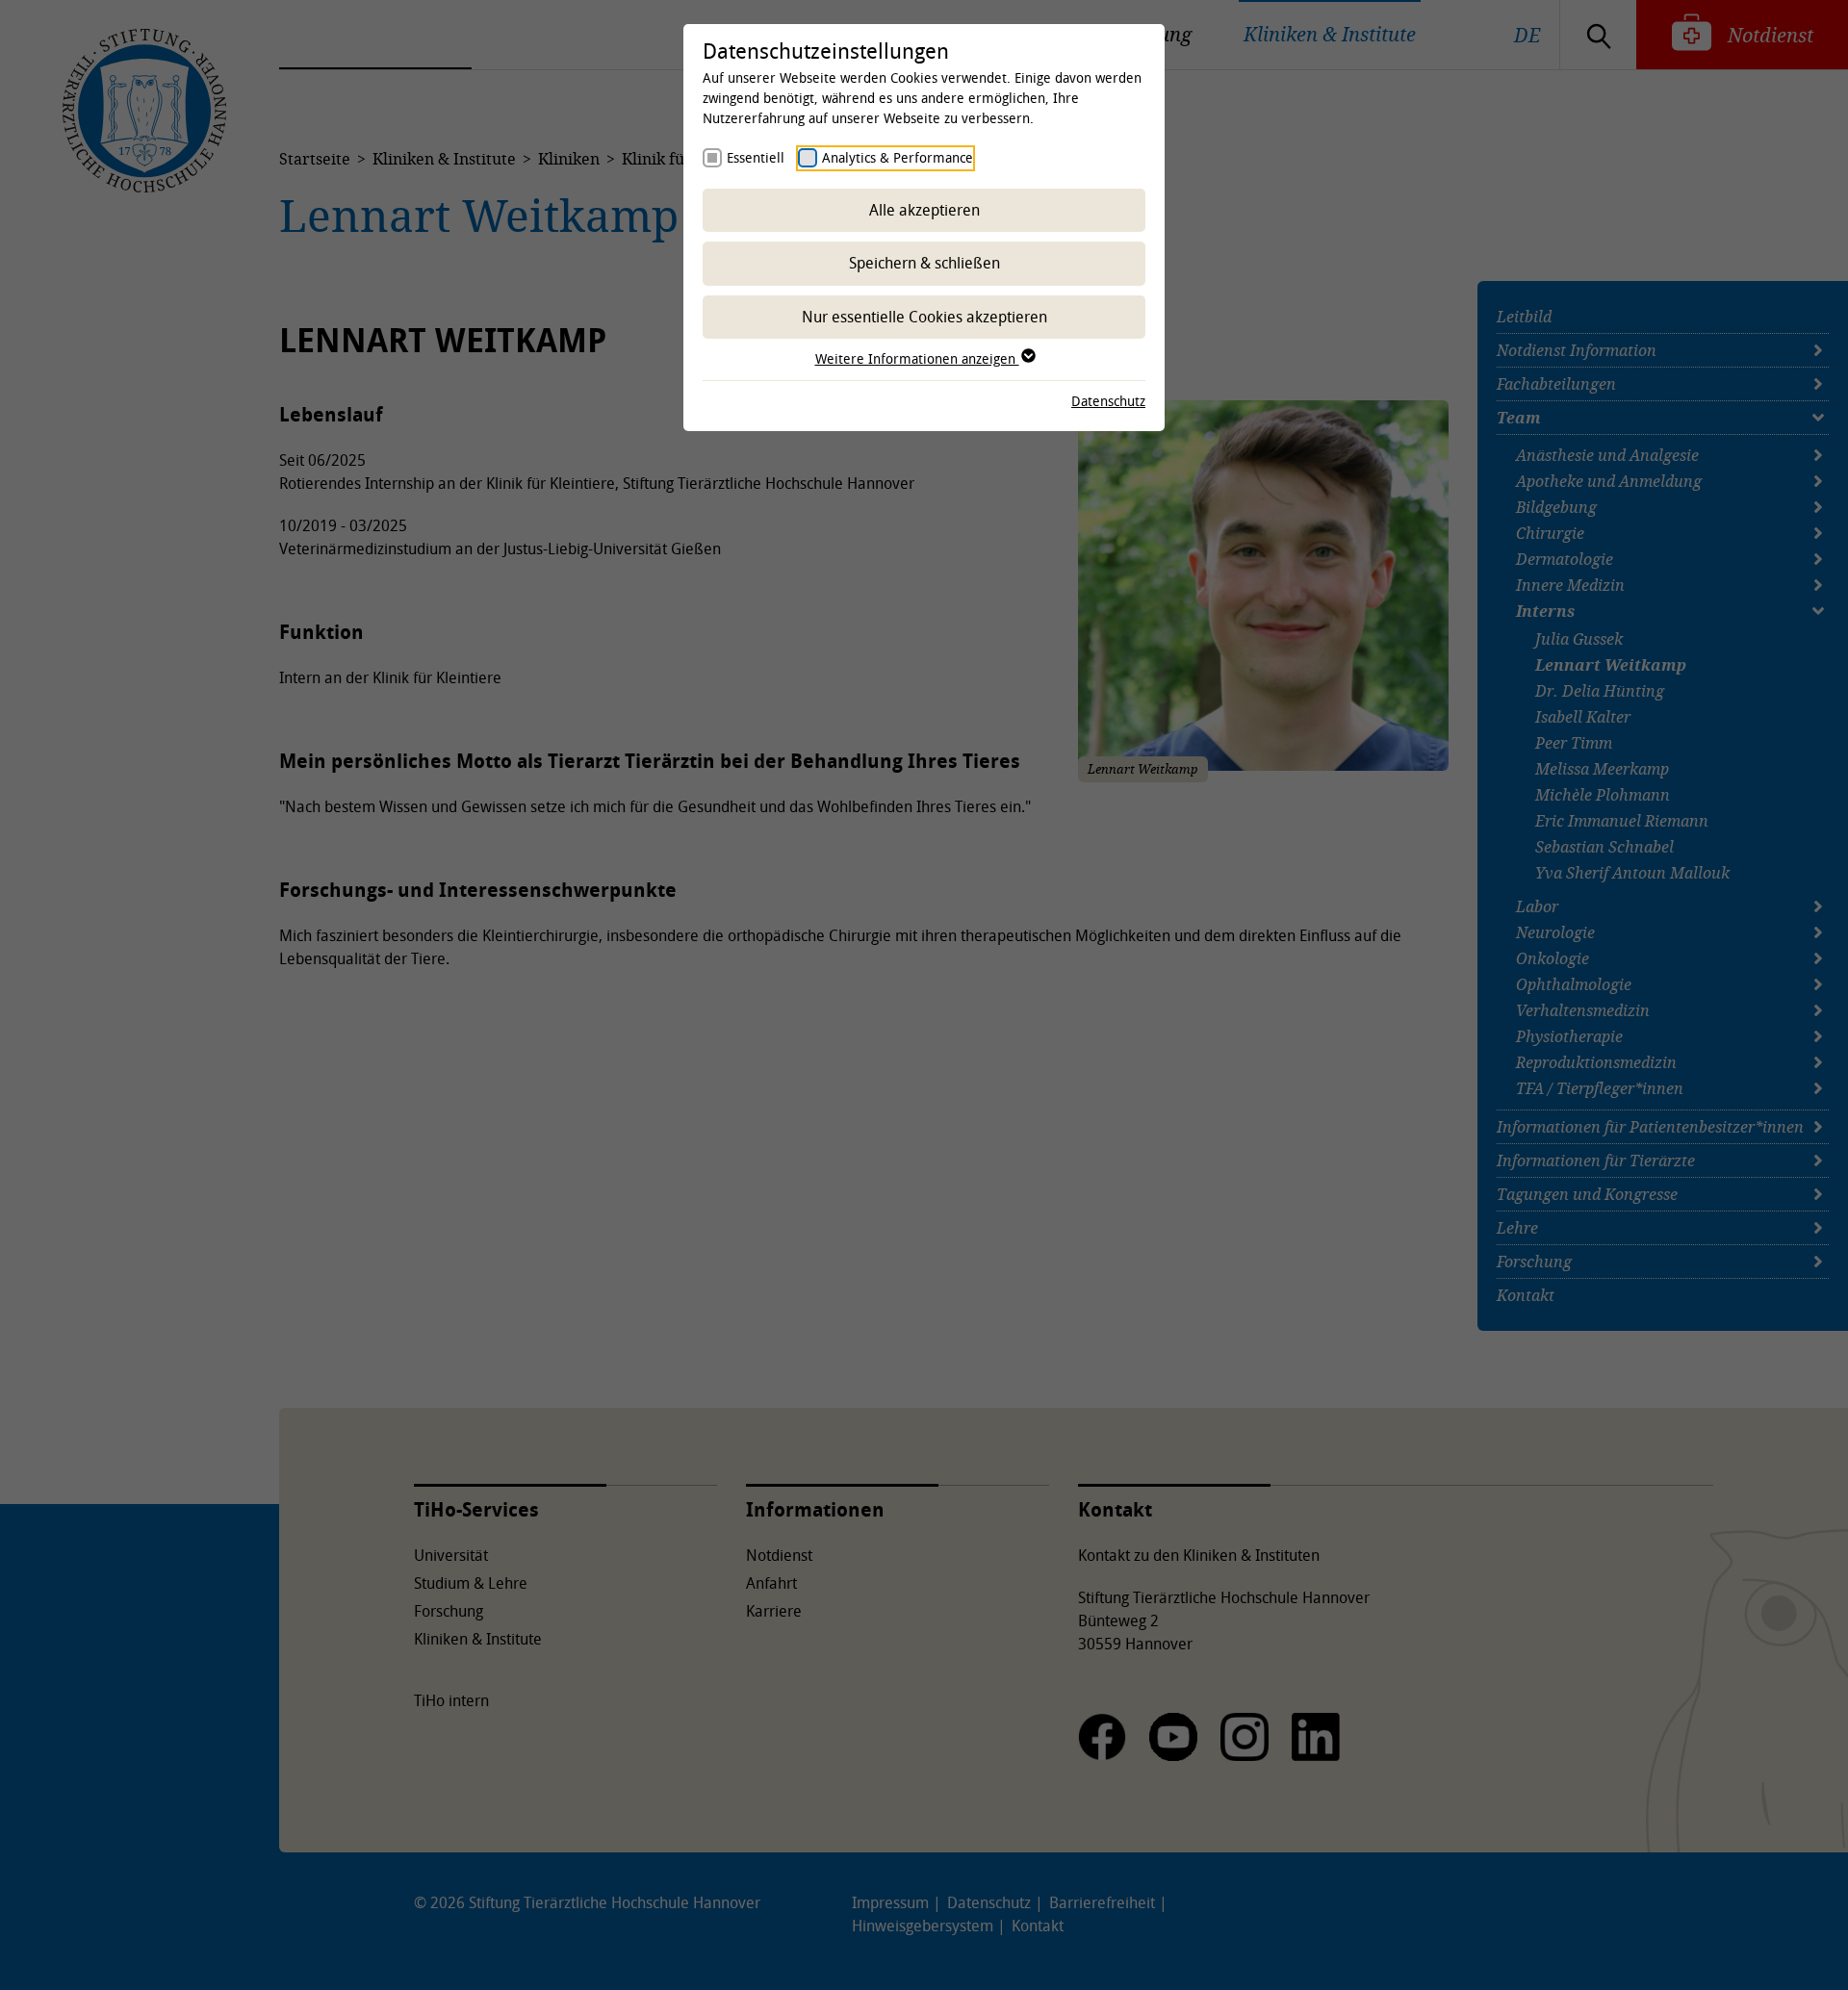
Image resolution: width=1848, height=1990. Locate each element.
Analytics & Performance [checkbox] (898, 157)
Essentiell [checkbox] (756, 157)
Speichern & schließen (924, 263)
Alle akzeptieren (924, 210)
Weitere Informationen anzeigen (917, 358)
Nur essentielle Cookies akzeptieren (924, 317)
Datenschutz (1108, 401)
